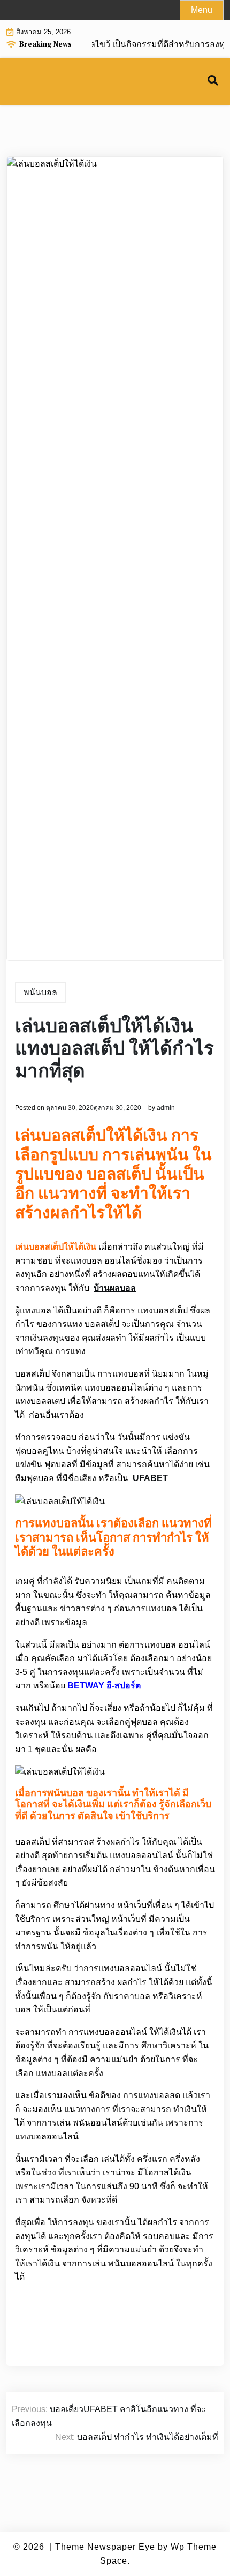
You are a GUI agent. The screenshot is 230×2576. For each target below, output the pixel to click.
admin (166, 1108)
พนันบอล (40, 992)
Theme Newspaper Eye (105, 2547)
